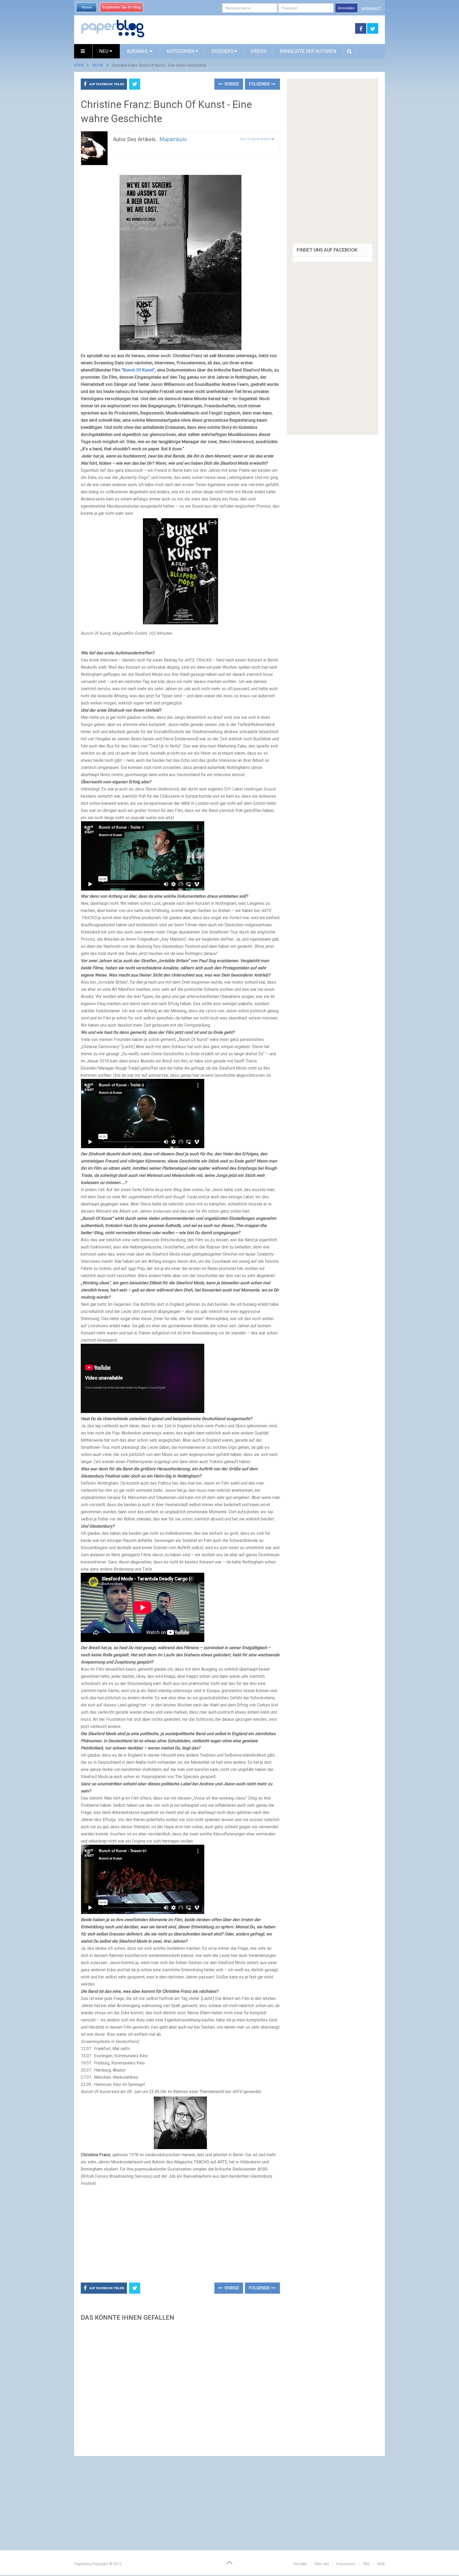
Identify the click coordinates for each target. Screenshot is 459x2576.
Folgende (260, 84)
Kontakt (300, 2564)
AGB (381, 2564)
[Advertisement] (250, 29)
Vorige (231, 84)
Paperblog (83, 2564)
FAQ (367, 2564)
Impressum (346, 2564)
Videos (258, 51)
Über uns (322, 2564)
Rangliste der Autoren (308, 51)
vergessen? (371, 8)
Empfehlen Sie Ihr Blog (122, 7)
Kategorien (181, 51)
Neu (104, 51)
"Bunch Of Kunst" (138, 370)
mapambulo (173, 139)
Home (87, 7)
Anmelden (346, 8)
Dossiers (223, 51)
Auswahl (138, 51)
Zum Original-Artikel (255, 139)
